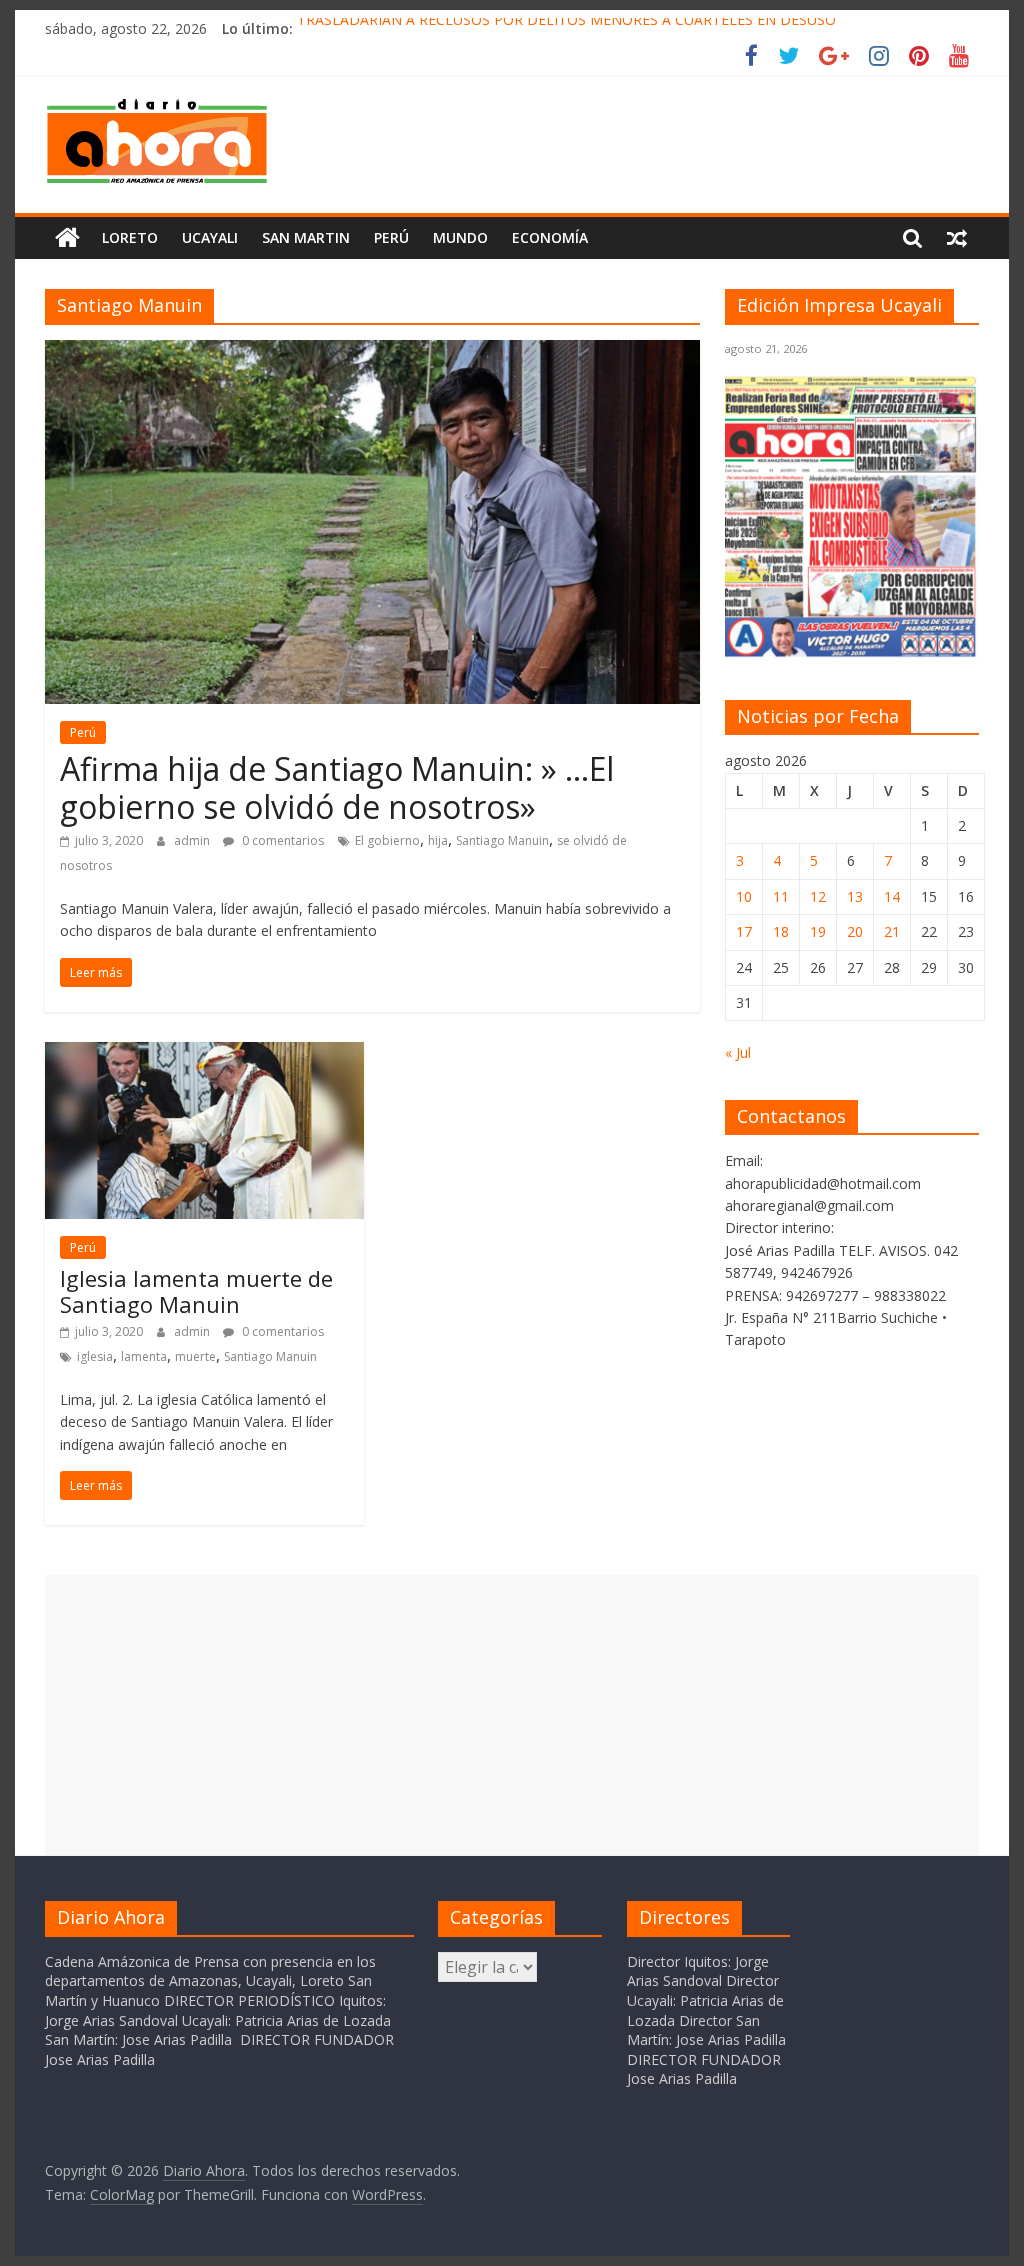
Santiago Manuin (502, 840)
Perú (391, 237)
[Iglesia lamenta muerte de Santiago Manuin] (204, 1054)
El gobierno (387, 840)
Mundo (460, 237)
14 (892, 896)
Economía (550, 237)
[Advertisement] (512, 1715)
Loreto (130, 237)
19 (818, 931)
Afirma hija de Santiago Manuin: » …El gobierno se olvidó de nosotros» (337, 787)
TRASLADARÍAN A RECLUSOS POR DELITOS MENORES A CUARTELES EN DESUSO (566, 28)
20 (855, 931)
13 (855, 896)
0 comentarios (281, 840)
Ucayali (210, 237)
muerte (195, 1356)
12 (818, 896)
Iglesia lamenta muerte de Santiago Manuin (196, 1291)
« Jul (738, 1052)
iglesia (95, 1356)
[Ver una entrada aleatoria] (957, 238)
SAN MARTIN (306, 237)
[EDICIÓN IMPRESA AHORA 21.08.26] (852, 652)
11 (781, 896)
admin (193, 840)
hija (438, 840)
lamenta (144, 1356)
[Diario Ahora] (67, 238)
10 (744, 896)
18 (781, 931)
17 (744, 931)
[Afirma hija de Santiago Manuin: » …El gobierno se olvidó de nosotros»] (372, 352)
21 (892, 931)
